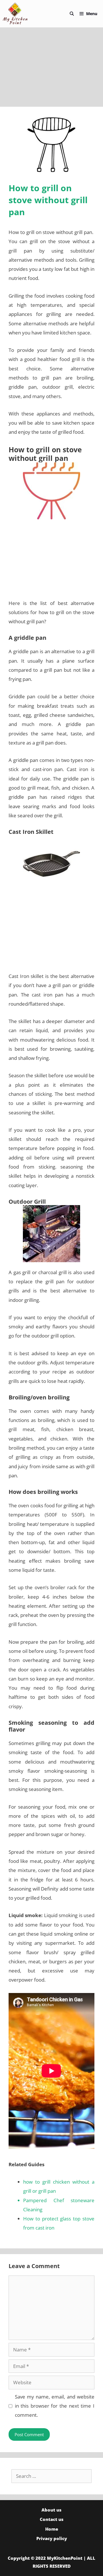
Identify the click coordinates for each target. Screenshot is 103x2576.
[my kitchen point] (17, 14)
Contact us (52, 2519)
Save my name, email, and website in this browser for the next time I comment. (55, 2406)
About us (51, 2510)
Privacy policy (52, 2538)
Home (52, 2529)
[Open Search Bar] (72, 14)
